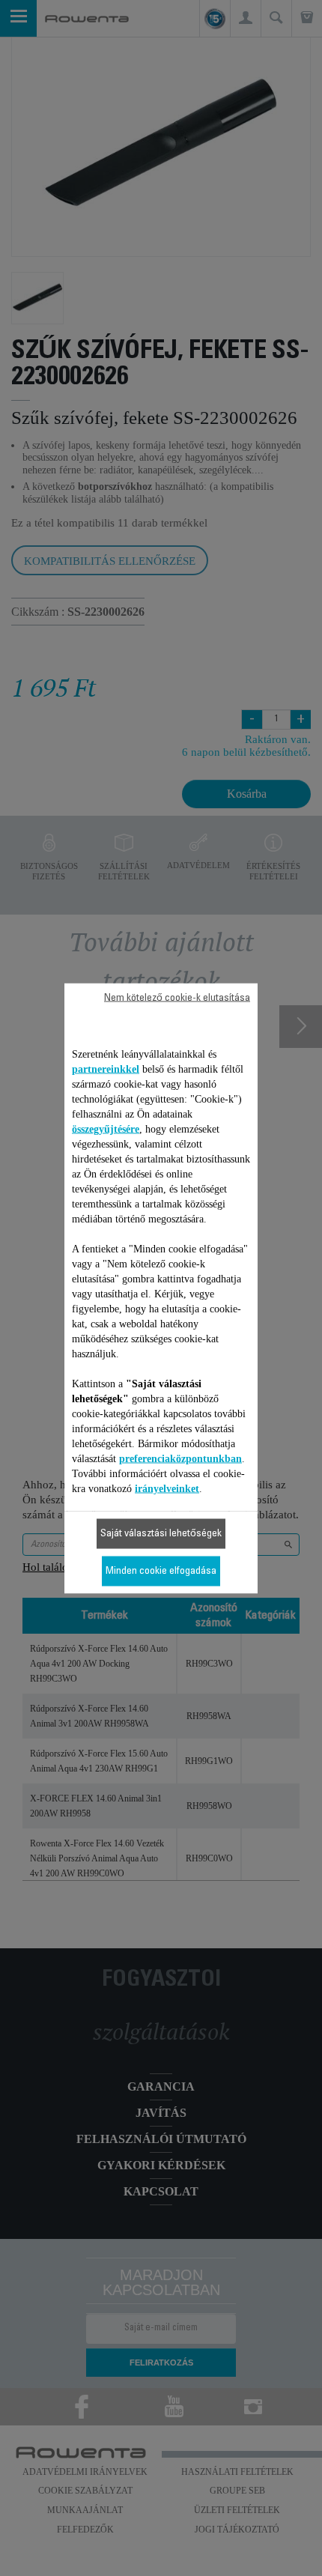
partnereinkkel (106, 1069)
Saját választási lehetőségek (161, 1533)
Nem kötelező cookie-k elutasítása (177, 998)
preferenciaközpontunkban (180, 1458)
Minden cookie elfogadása (161, 1571)
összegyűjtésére (106, 1128)
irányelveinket (167, 1488)
